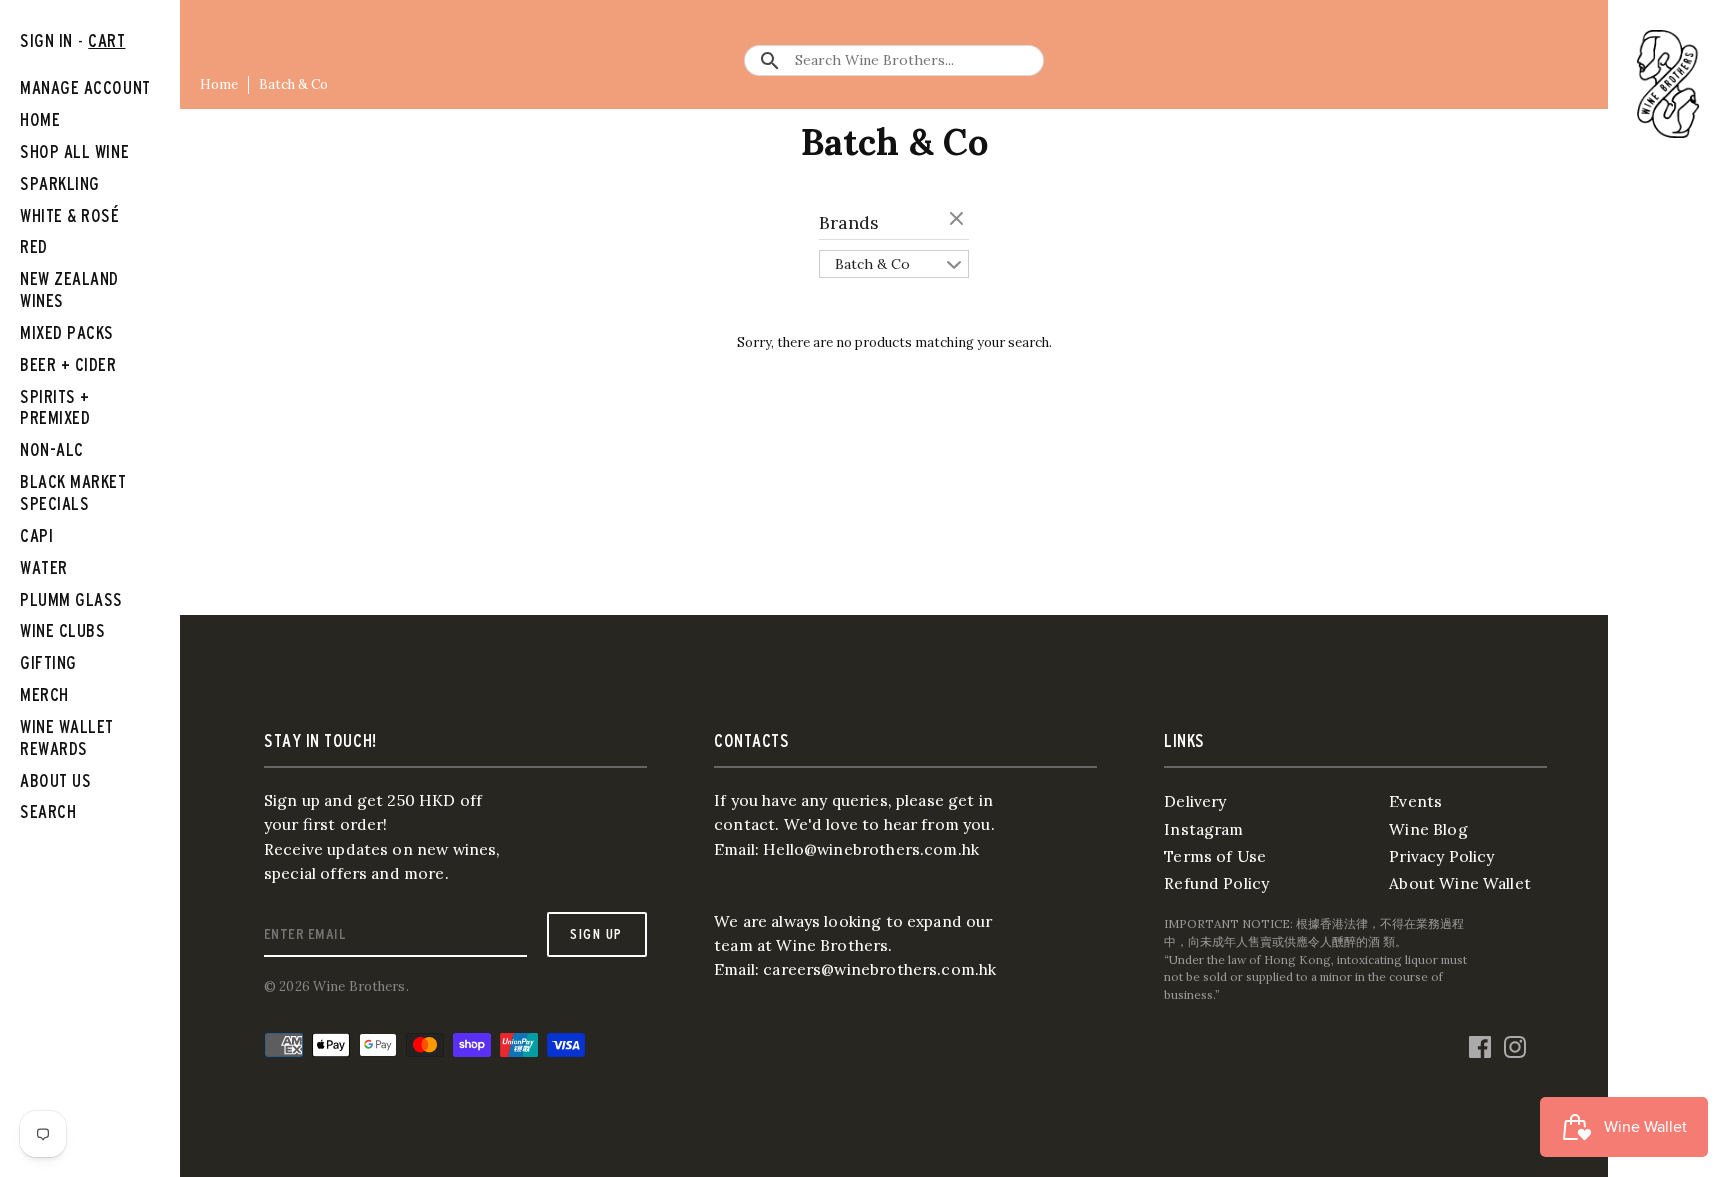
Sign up (596, 933)
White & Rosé (70, 215)
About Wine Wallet (1460, 883)
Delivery (1195, 801)
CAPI (36, 535)
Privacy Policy (1441, 856)
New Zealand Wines (69, 289)
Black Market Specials (73, 492)
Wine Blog (1428, 829)
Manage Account (85, 87)
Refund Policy (1216, 883)
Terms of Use (1215, 856)
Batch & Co (293, 84)
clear (959, 220)
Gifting (48, 662)
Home (219, 84)
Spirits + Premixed (55, 407)
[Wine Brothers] (1668, 84)
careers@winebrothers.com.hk (879, 969)
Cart (106, 40)
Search (48, 811)
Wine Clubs (62, 630)
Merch (44, 694)
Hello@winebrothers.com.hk (871, 849)
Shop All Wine (74, 151)
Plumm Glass (71, 599)
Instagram (1203, 829)
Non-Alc (52, 449)
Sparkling (60, 183)
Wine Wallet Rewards (67, 737)
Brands (849, 222)
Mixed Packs (67, 332)
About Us (55, 780)
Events (1415, 801)
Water (44, 567)
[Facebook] (1480, 1043)
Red (34, 246)
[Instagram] (1515, 1043)
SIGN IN (46, 40)
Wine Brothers (359, 986)
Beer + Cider (68, 364)
